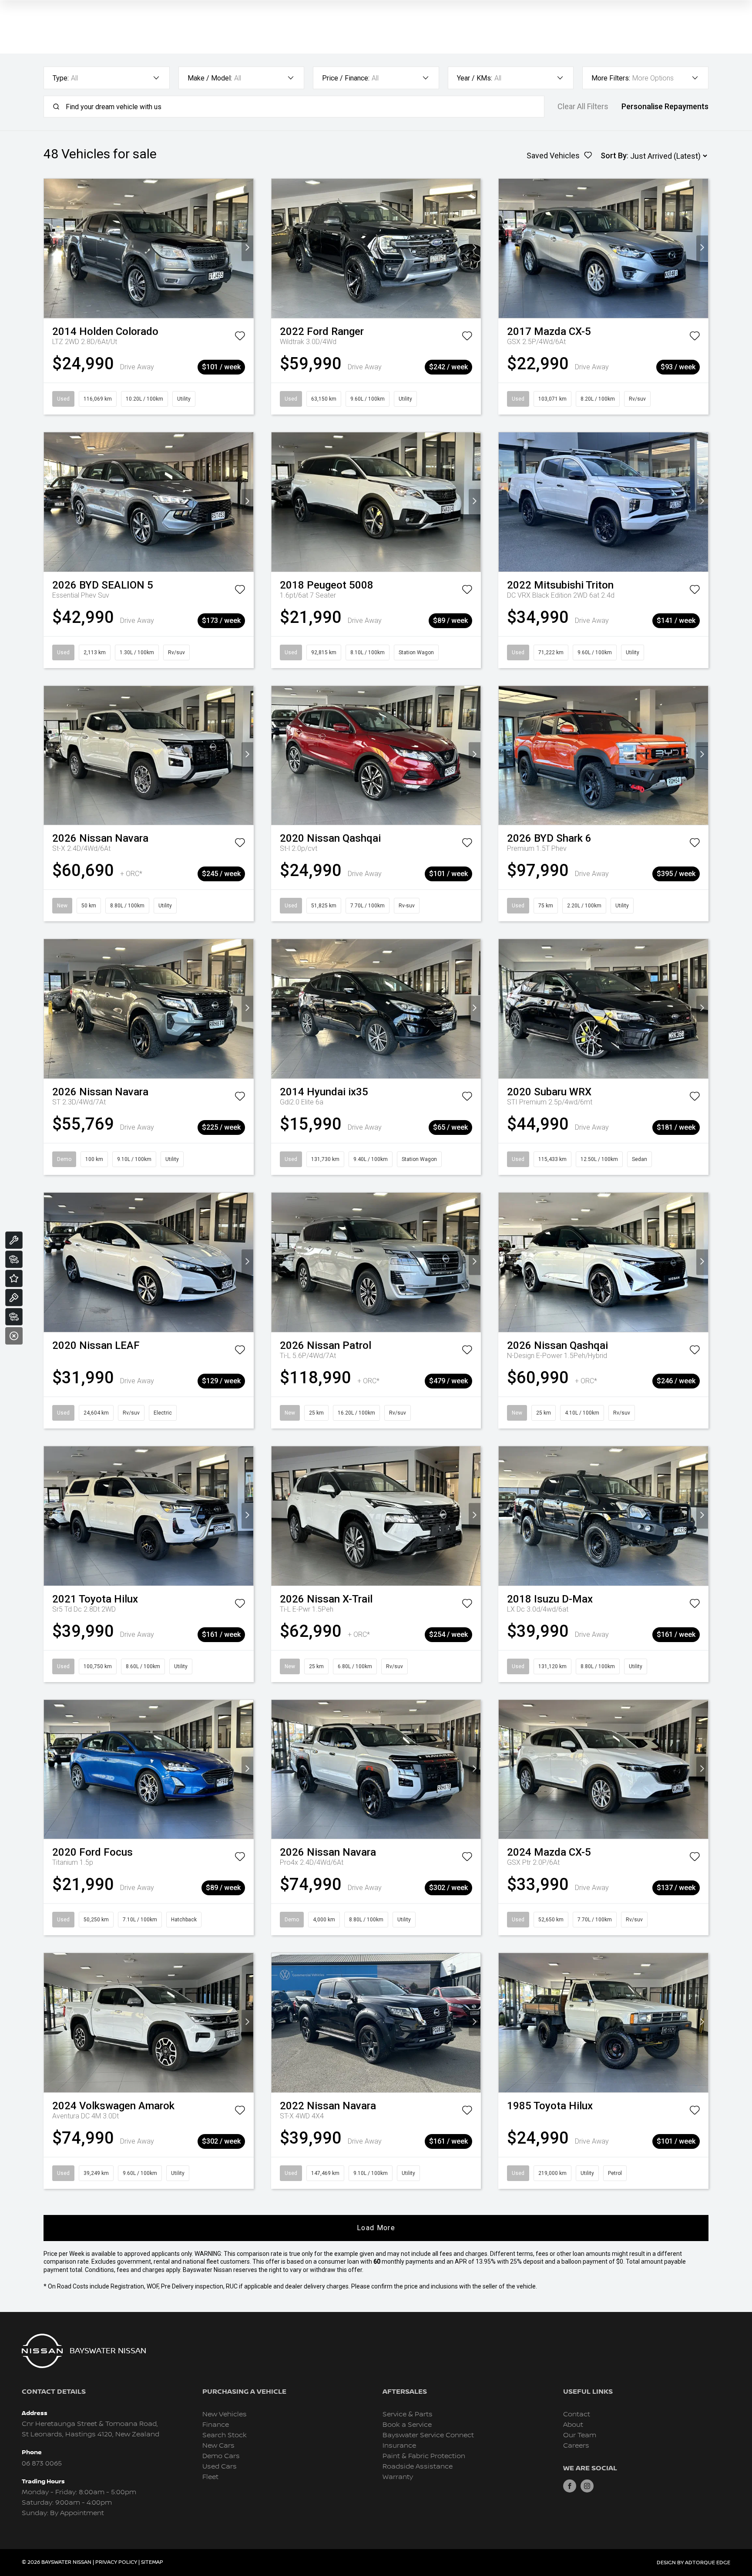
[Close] (14, 1336)
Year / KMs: (475, 78)
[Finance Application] (14, 1317)
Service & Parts (408, 2414)
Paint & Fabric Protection (424, 2456)
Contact (577, 2414)
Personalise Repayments (665, 107)
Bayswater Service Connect (428, 2435)
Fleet (210, 2477)
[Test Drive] (14, 1298)
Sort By (614, 156)
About (573, 2425)
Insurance (399, 2446)
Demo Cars (221, 2456)
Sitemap (152, 2562)
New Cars (218, 2446)
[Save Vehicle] (240, 338)
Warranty (398, 2477)
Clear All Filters (583, 107)
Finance (216, 2425)
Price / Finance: (346, 78)
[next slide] (247, 248)
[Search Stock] (14, 1259)
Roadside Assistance (418, 2467)
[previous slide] (50, 248)
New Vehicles (225, 2414)
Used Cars (220, 2467)
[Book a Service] (14, 1240)
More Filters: (611, 78)
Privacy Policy (116, 2562)
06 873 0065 (42, 2464)
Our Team (580, 2435)
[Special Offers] (14, 1278)
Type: (61, 78)
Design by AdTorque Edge (693, 2563)
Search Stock (225, 2435)
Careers (576, 2446)
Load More (376, 2228)
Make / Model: (210, 78)
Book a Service (407, 2425)
